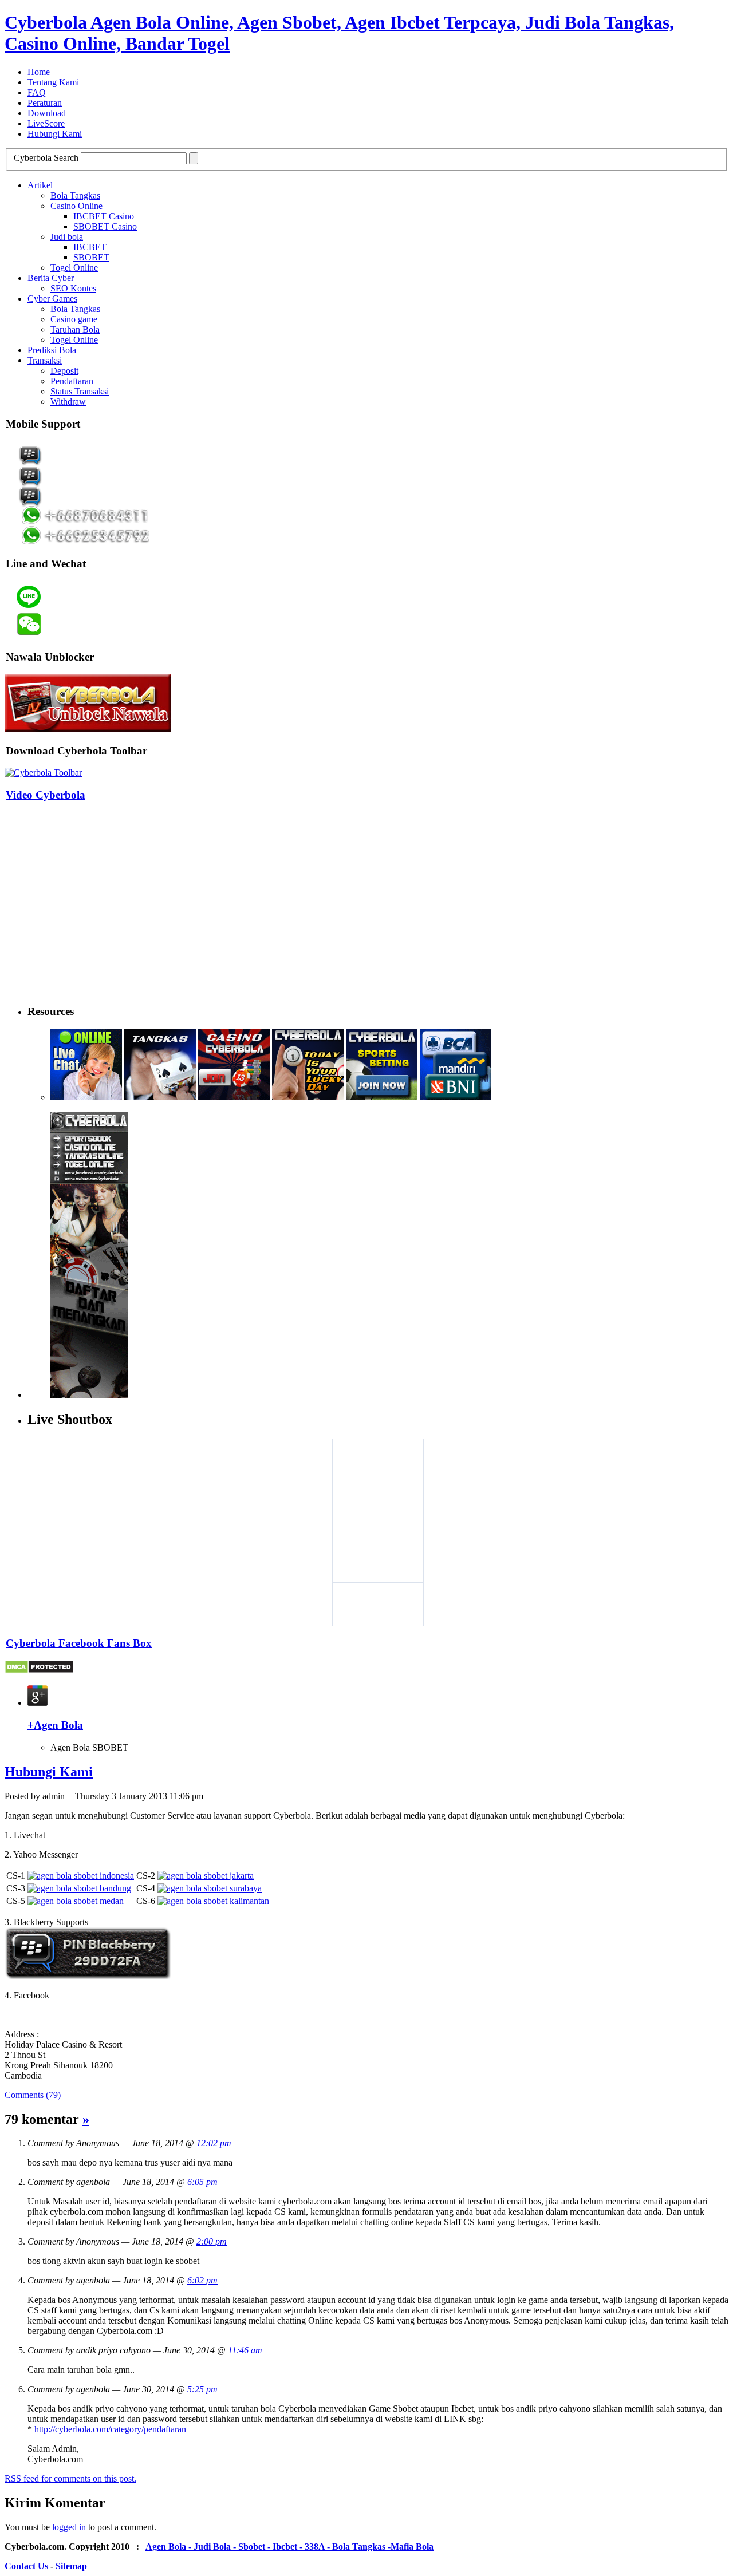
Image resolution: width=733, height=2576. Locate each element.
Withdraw (68, 402)
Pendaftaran (72, 381)
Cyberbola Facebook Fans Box (79, 1643)
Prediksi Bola (52, 350)
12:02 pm (214, 2143)
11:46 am (245, 2350)
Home (39, 72)
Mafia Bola (412, 2547)
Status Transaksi (80, 391)
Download (47, 113)
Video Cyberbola (46, 795)
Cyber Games (52, 299)
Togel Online (74, 268)
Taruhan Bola (75, 329)
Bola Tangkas (75, 195)
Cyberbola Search (46, 158)
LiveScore (46, 123)
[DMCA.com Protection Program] (39, 1671)
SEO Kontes (73, 288)
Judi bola (67, 237)
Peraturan (45, 103)
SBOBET (91, 257)
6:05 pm (202, 2182)
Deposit (64, 371)
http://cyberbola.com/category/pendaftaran (110, 2429)
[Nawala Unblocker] (88, 728)
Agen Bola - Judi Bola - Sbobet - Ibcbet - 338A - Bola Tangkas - (268, 2547)
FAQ (37, 92)
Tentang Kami (53, 82)
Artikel (40, 185)
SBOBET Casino (105, 226)
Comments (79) (33, 2095)
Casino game (74, 319)
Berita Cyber (51, 278)
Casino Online (76, 206)
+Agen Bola (55, 1725)
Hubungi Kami (55, 134)
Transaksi (45, 360)
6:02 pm (202, 2280)
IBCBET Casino (104, 216)
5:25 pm (202, 2389)
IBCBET (90, 247)
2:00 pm (212, 2241)
